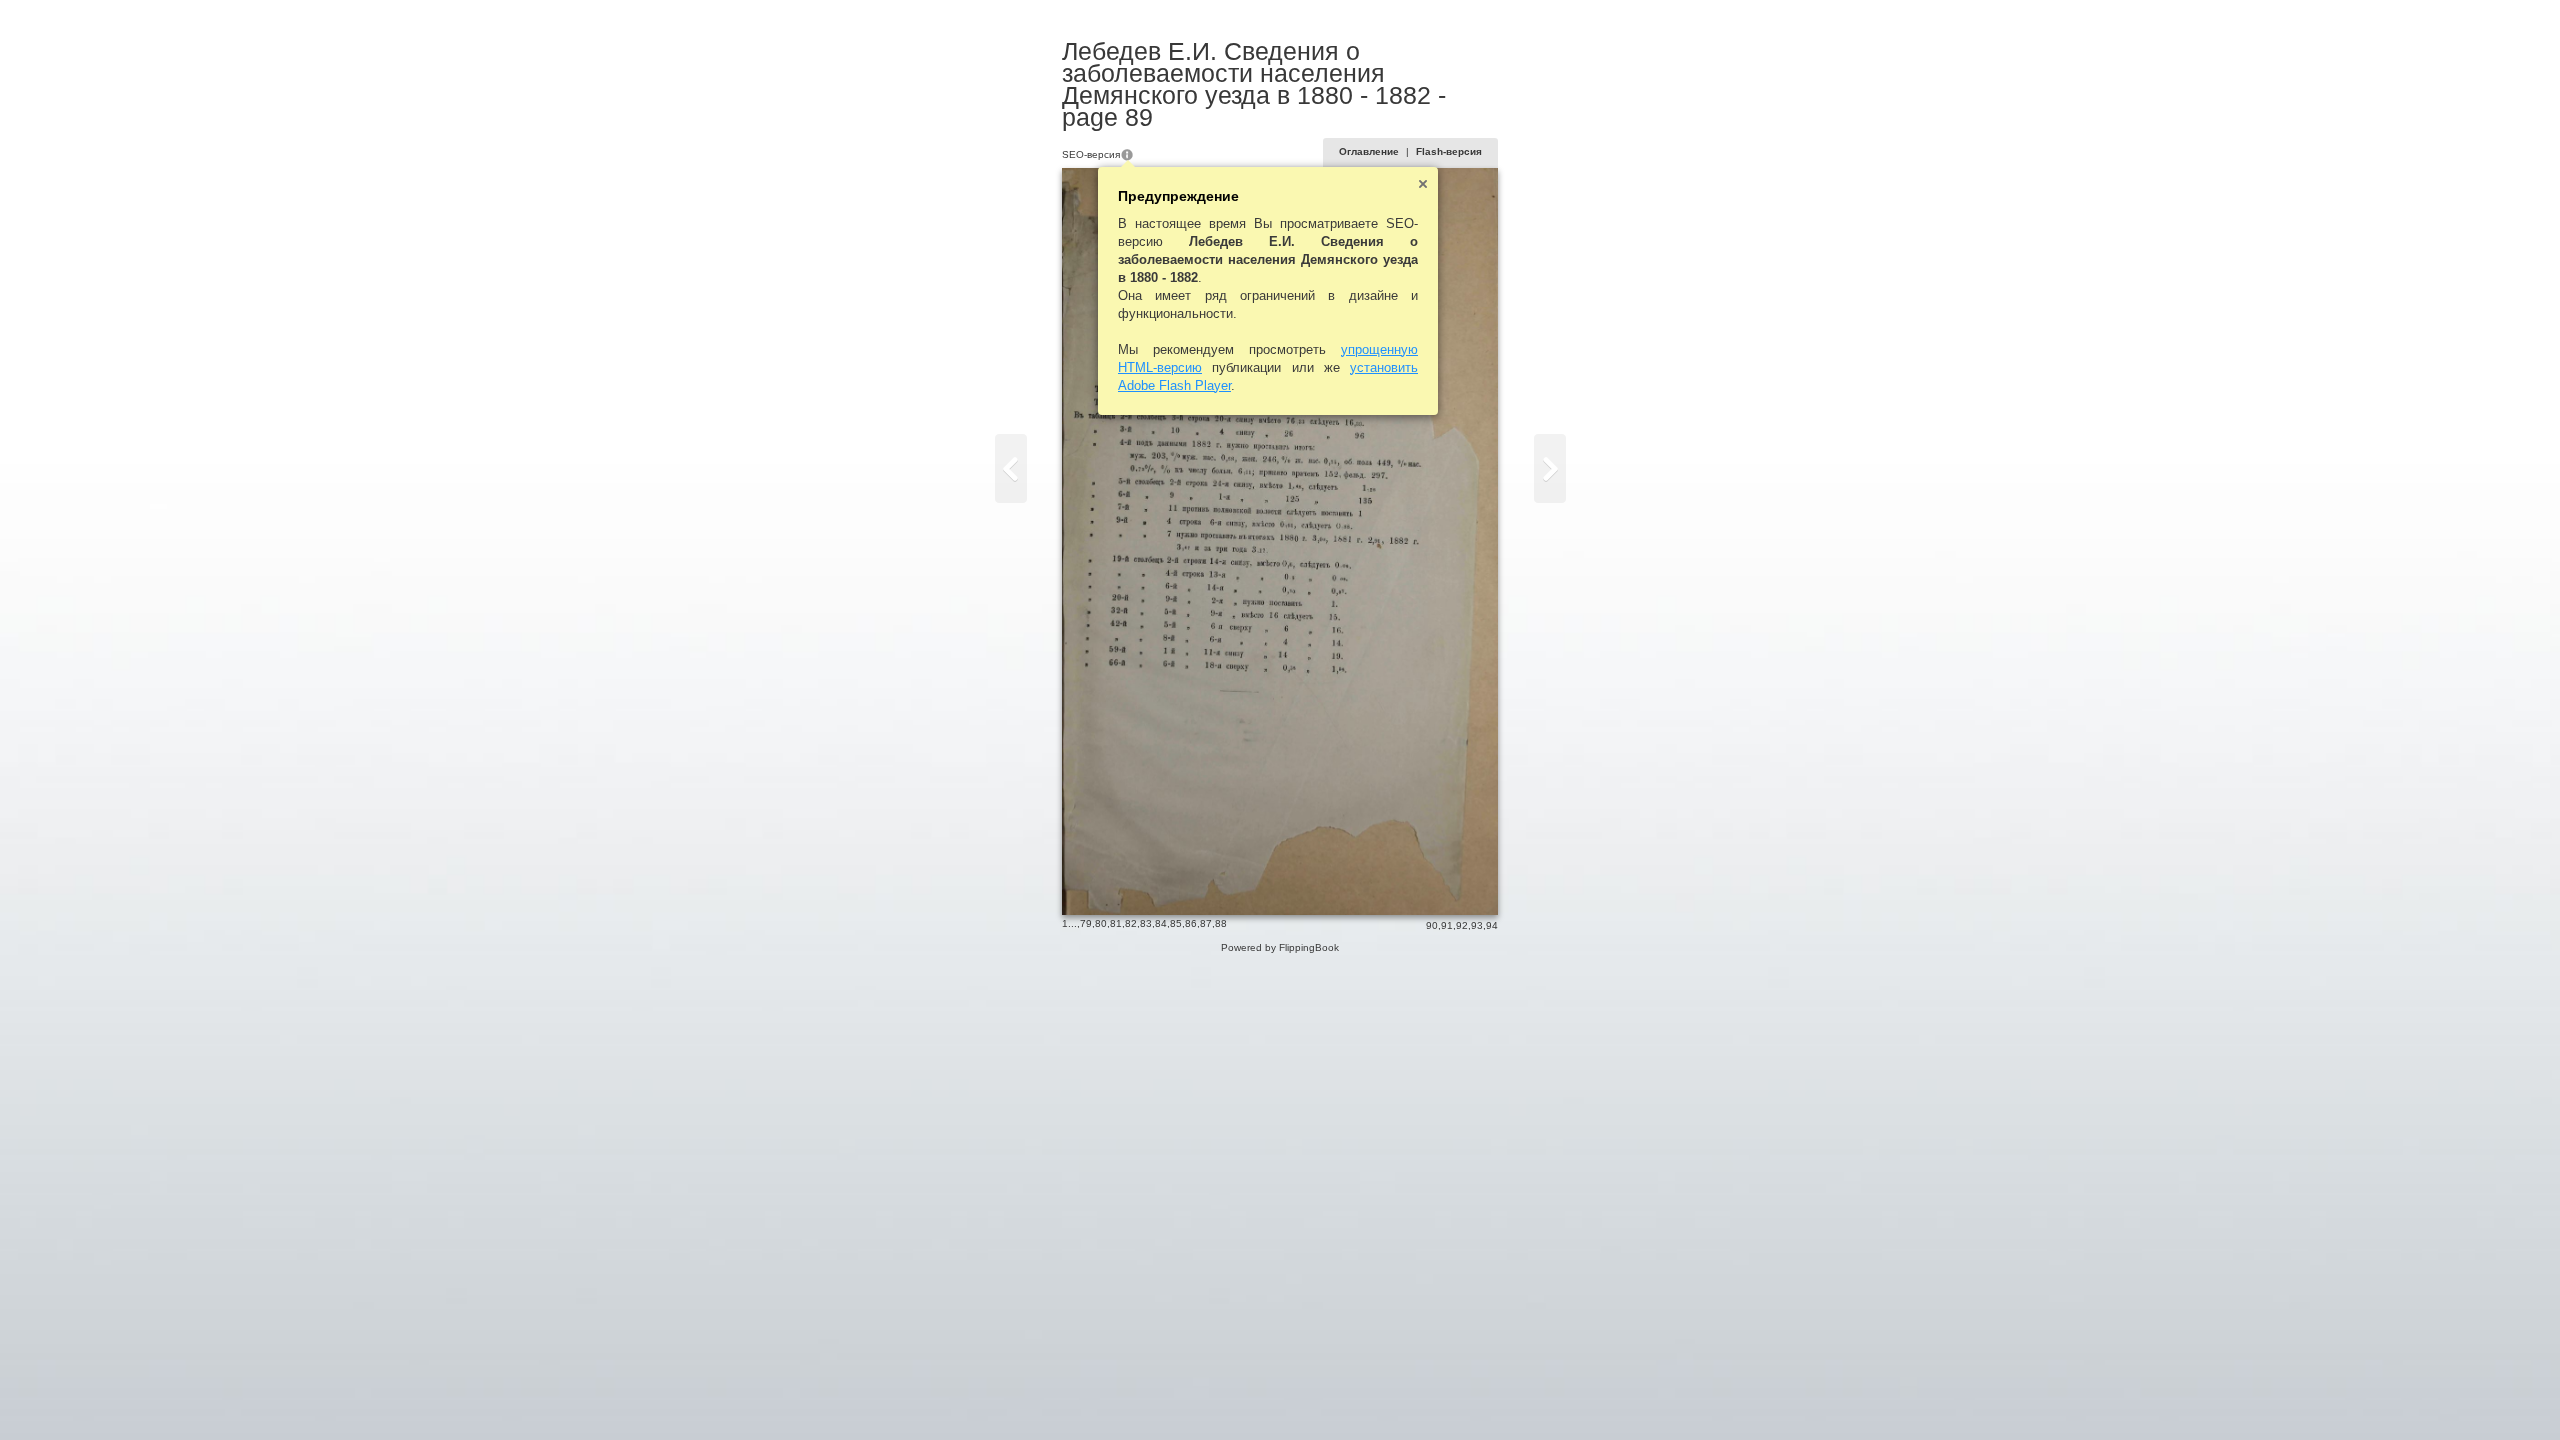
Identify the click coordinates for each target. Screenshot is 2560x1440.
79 (1086, 923)
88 (1221, 923)
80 (1101, 923)
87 (1206, 923)
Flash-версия (1449, 151)
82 (1131, 923)
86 (1191, 923)
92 (1462, 925)
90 (1432, 925)
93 (1477, 925)
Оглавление (1369, 151)
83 (1146, 923)
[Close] (1423, 184)
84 (1161, 923)
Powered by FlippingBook (1280, 947)
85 (1176, 923)
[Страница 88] (1011, 468)
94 (1492, 925)
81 (1116, 923)
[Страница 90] (1550, 468)
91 (1447, 925)
